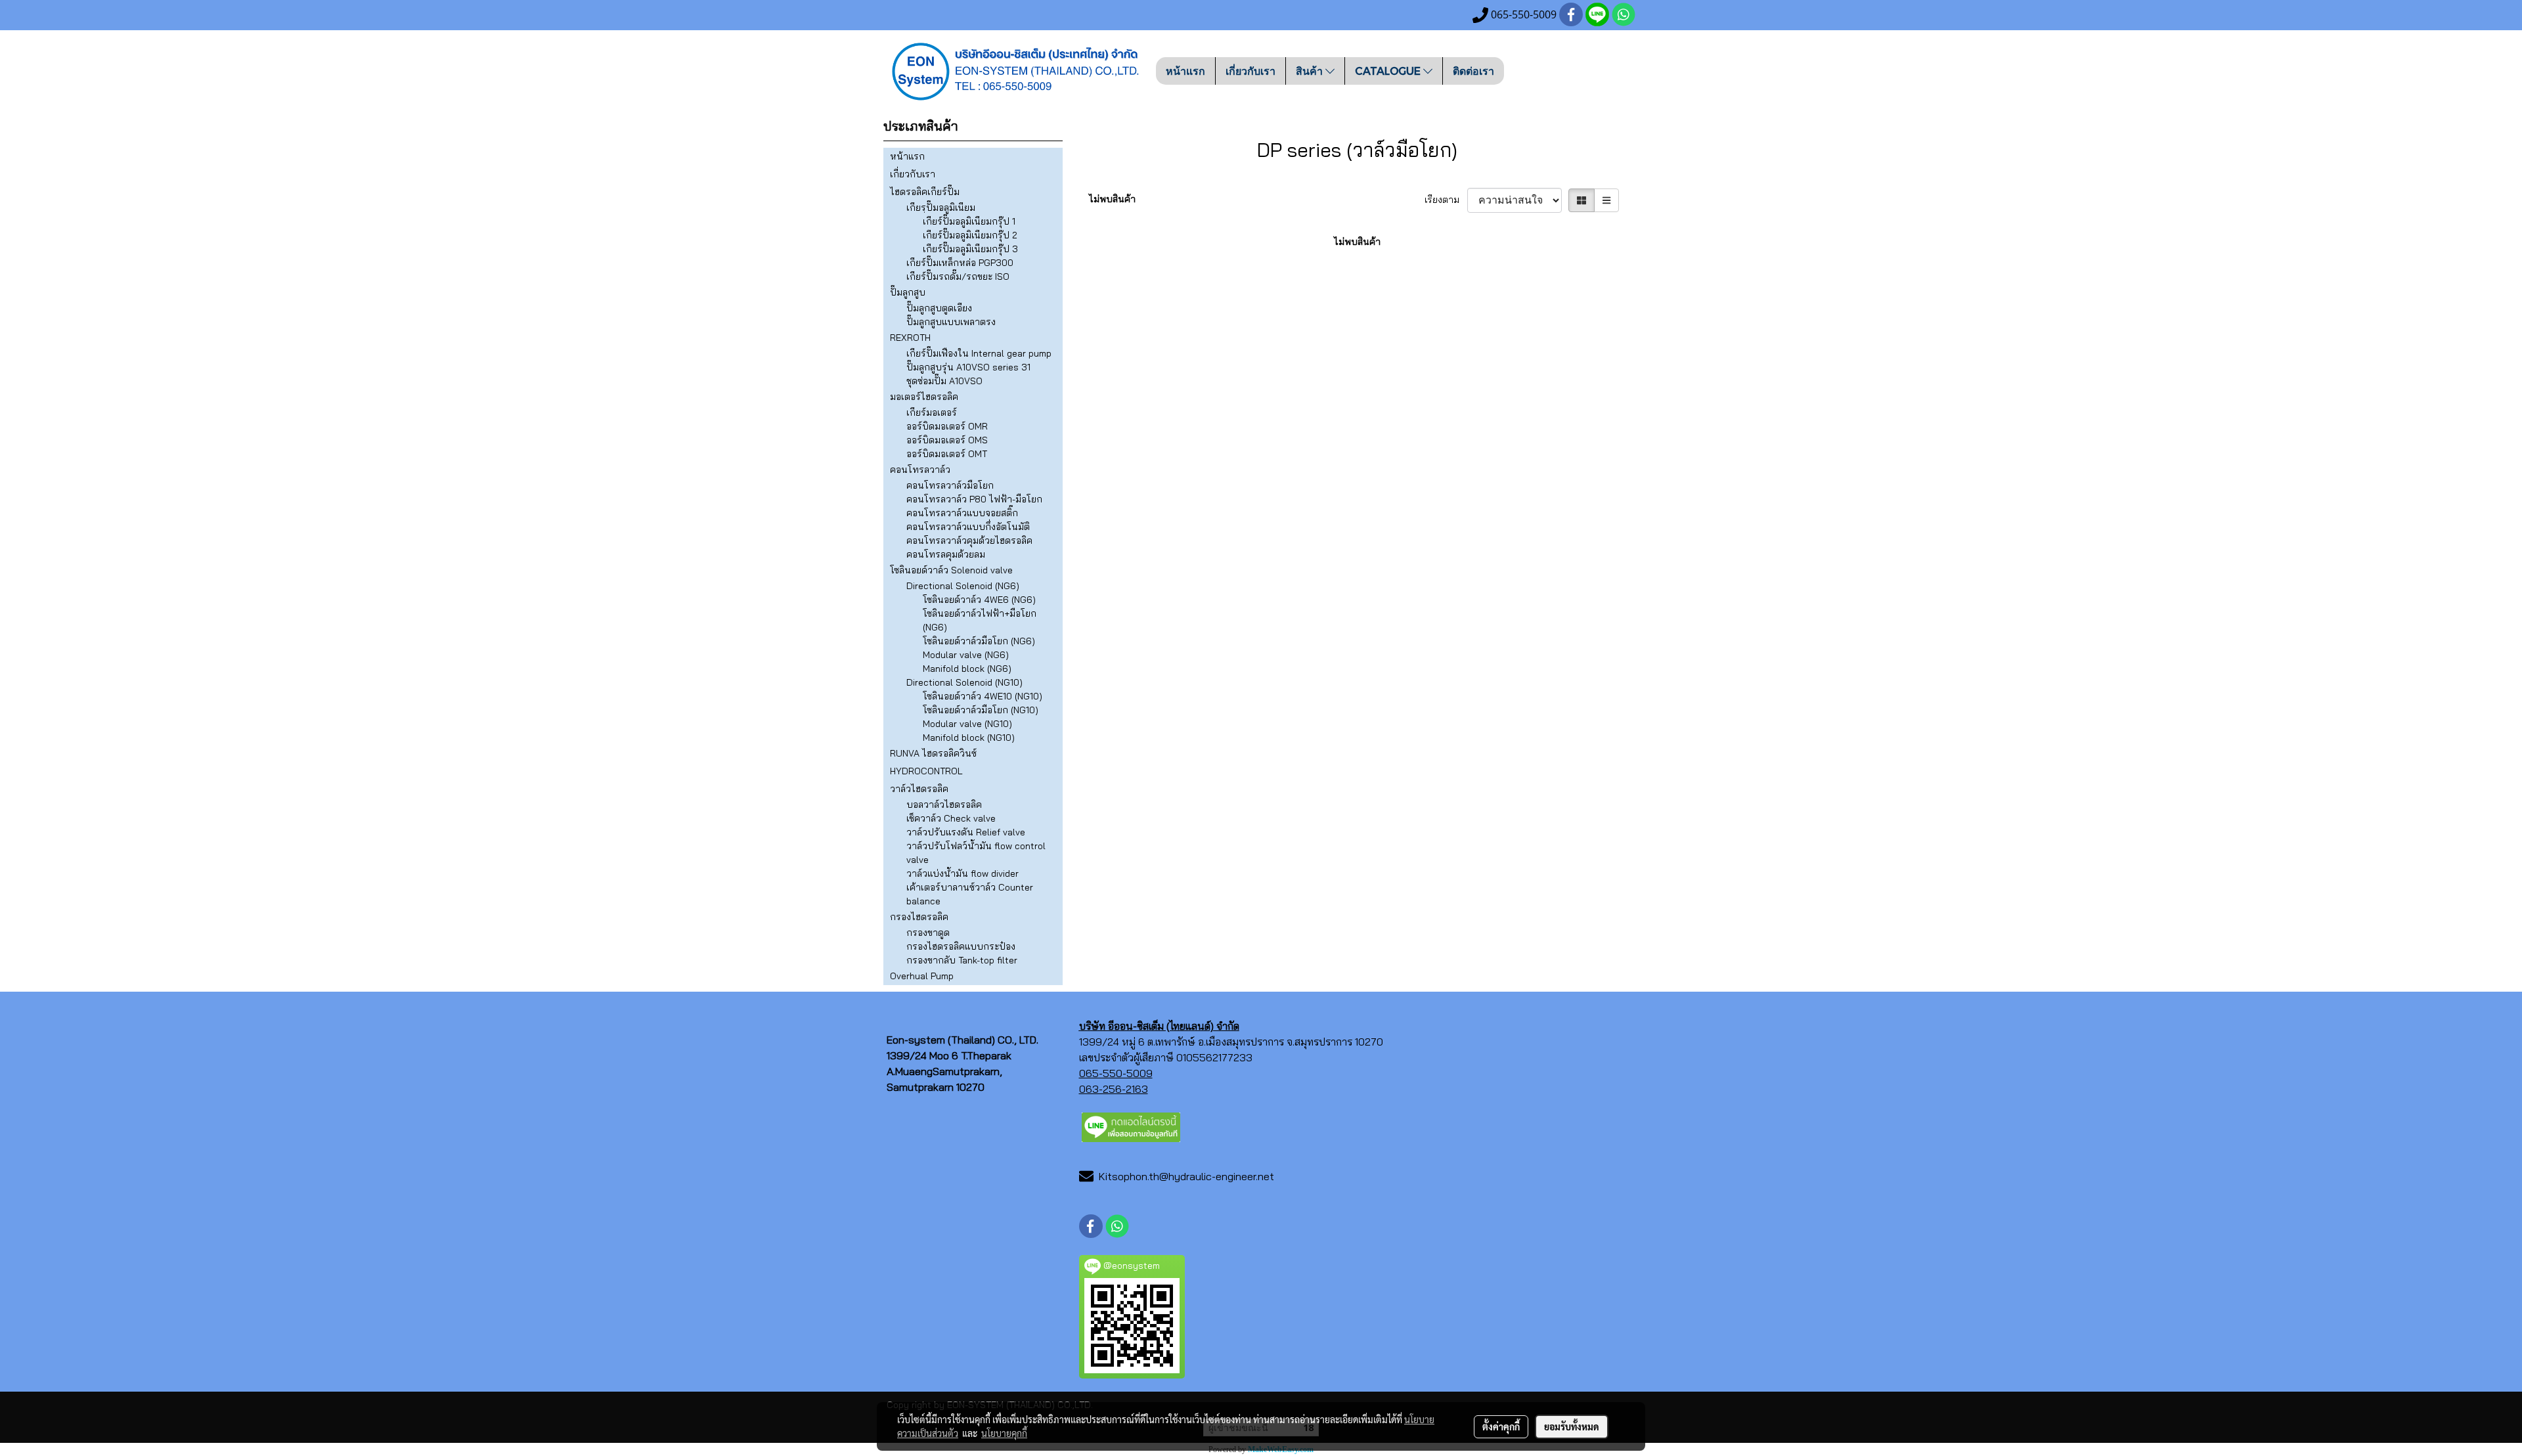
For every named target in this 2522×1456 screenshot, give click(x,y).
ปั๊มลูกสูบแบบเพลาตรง (951, 322)
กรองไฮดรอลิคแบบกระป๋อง (961, 946)
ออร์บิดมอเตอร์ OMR (947, 426)
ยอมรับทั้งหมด (1572, 1426)
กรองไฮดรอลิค (919, 917)
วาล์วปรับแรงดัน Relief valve (966, 832)
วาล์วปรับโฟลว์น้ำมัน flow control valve (976, 853)
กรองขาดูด (928, 933)
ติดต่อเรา (1473, 71)
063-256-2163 (1114, 1089)
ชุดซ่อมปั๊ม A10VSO (944, 381)
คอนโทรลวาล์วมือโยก (950, 485)
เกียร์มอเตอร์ (932, 412)
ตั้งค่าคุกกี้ (1501, 1426)
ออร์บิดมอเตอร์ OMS (947, 440)
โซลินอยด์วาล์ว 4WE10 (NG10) (983, 696)
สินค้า (1311, 71)
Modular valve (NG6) (966, 655)
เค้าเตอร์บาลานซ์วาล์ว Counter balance (970, 894)
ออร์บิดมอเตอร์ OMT (947, 454)
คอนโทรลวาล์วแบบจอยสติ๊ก (962, 513)
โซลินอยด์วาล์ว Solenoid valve (951, 570)
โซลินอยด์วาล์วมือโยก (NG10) (981, 710)
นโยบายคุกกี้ (1004, 1433)
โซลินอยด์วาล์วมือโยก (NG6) (979, 641)
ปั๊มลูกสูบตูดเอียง (939, 308)
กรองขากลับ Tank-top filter (962, 960)
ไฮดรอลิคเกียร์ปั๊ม (925, 192)
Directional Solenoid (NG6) (963, 586)
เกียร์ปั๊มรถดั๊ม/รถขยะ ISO (958, 276)
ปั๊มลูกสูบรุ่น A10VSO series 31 (968, 367)
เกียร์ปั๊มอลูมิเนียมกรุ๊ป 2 (970, 235)
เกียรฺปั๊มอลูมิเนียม (941, 208)
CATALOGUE (1389, 71)
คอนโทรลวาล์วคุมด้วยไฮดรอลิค (969, 540)
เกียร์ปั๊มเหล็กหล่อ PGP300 (960, 263)
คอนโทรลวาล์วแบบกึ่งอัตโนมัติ (968, 527)
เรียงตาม (1446, 200)
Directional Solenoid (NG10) (964, 682)
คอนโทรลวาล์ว (920, 470)
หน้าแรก (1185, 71)
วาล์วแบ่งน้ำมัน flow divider (962, 873)
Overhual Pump (922, 976)
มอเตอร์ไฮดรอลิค (924, 397)
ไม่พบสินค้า (1112, 199)
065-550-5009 (1116, 1073)
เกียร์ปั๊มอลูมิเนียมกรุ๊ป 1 (969, 221)
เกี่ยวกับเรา (1250, 71)
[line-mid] (1131, 1126)
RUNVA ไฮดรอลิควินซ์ (933, 753)
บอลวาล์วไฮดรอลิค (944, 805)
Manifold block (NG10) (969, 738)
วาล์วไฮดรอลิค (919, 789)
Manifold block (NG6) (967, 669)
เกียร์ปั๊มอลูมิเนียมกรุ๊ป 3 (970, 249)
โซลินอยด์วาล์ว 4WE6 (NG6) (979, 600)
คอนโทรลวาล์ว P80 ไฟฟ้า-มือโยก (974, 499)
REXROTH (910, 338)
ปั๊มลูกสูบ (908, 292)
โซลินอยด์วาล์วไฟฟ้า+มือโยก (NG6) (980, 620)
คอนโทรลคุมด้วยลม (946, 554)
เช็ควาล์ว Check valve (951, 818)
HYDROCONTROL (926, 771)
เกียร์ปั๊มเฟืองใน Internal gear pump (979, 353)
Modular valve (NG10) (967, 724)
